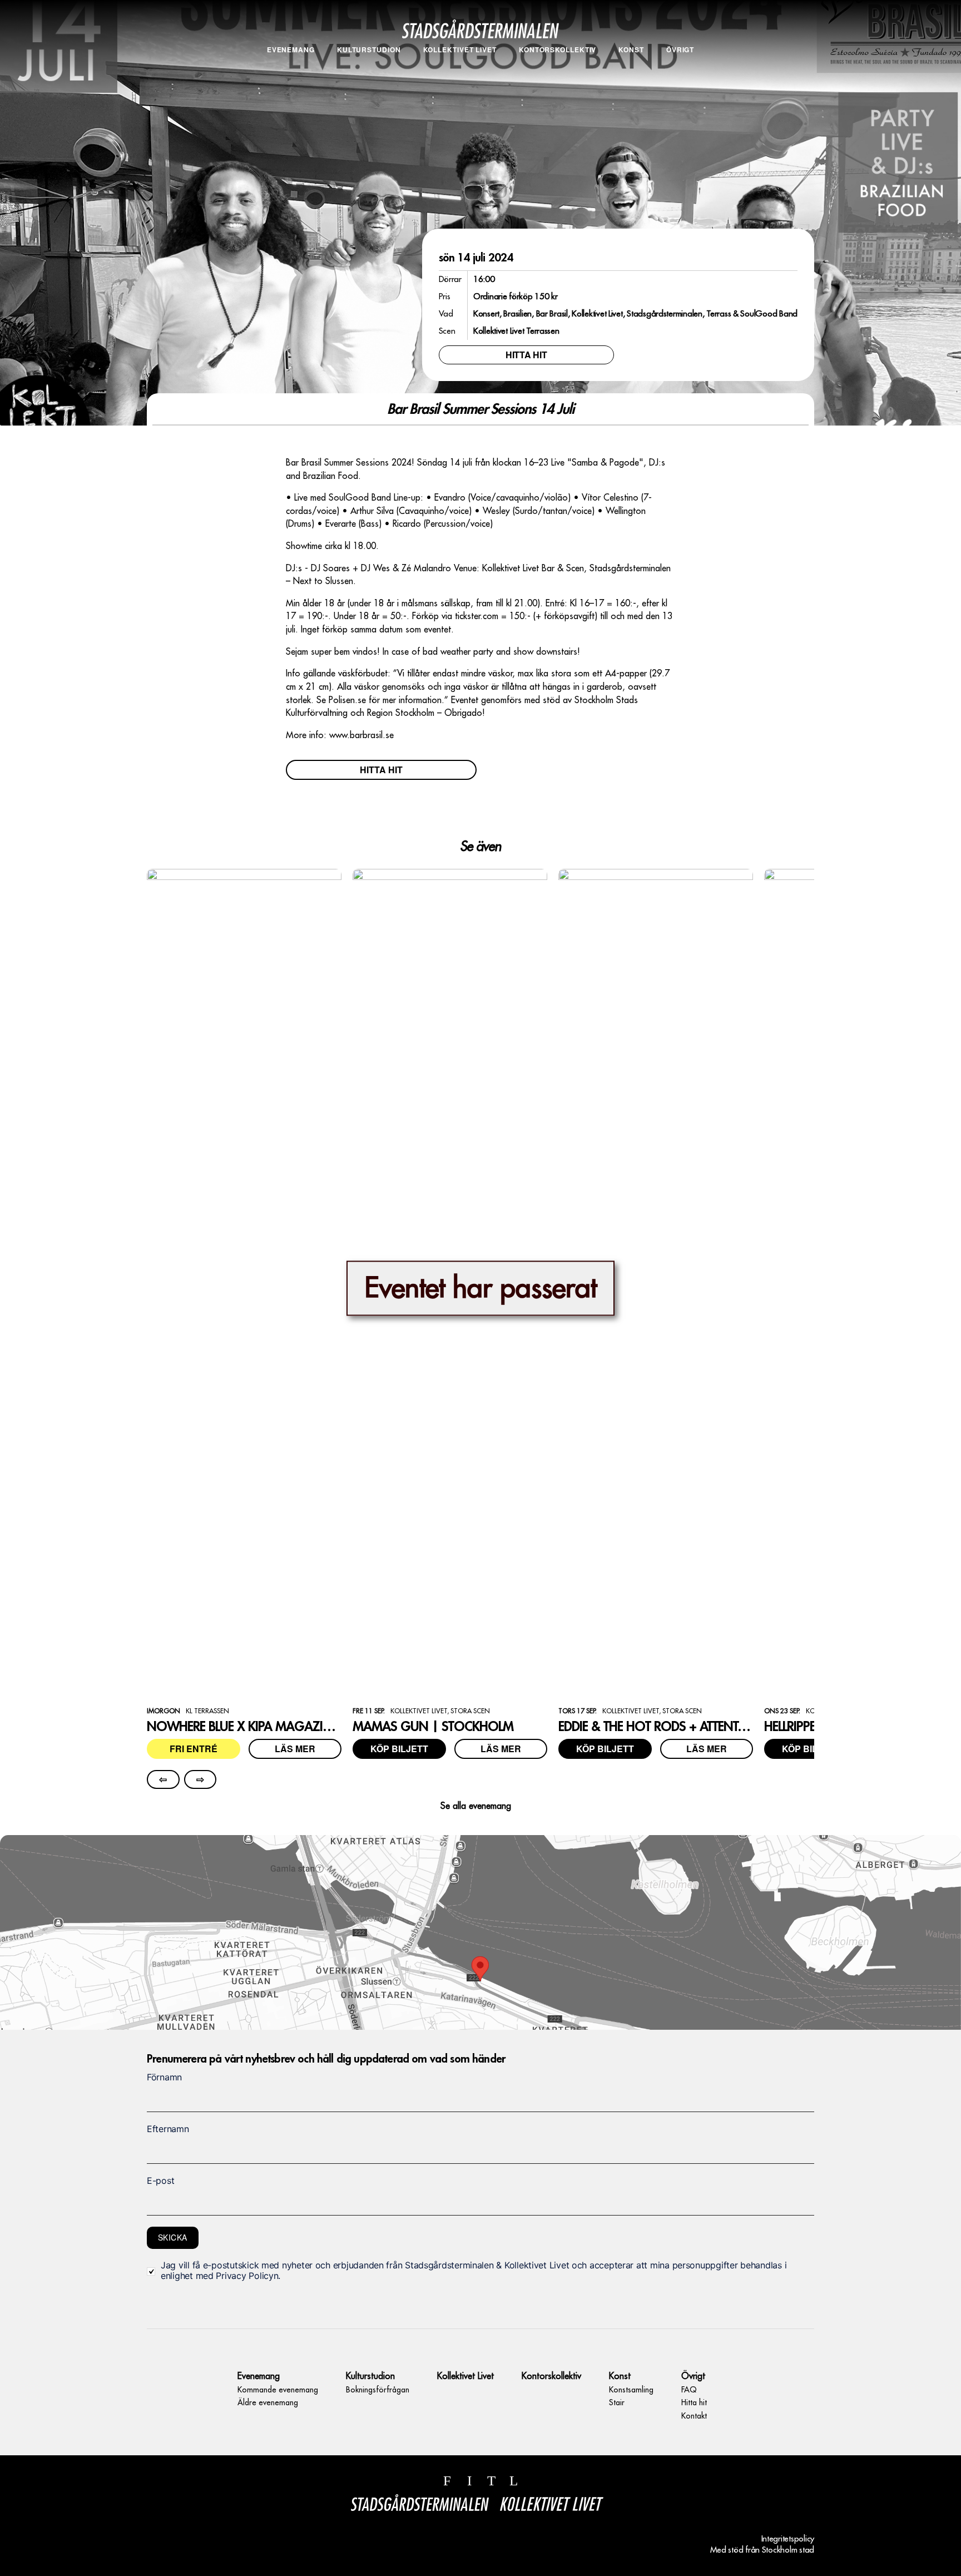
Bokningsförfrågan (369, 67)
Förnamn (164, 2077)
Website (157, 2042)
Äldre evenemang (291, 80)
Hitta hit (680, 80)
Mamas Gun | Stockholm (433, 1727)
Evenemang (291, 50)
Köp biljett (399, 1749)
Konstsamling (631, 67)
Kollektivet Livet (460, 50)
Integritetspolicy (788, 2539)
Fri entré (194, 1749)
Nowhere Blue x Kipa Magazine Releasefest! (279, 1727)
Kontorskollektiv (558, 50)
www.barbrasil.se (361, 735)
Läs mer (295, 1749)
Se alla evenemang (476, 1806)
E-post (160, 2181)
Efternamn (168, 2129)
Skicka (173, 2237)
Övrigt (680, 50)
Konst (631, 50)
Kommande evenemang (291, 67)
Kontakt (680, 92)
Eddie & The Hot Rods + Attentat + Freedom (687, 1727)
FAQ (680, 67)
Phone (158, 2042)
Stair (631, 80)
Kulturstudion (369, 50)
